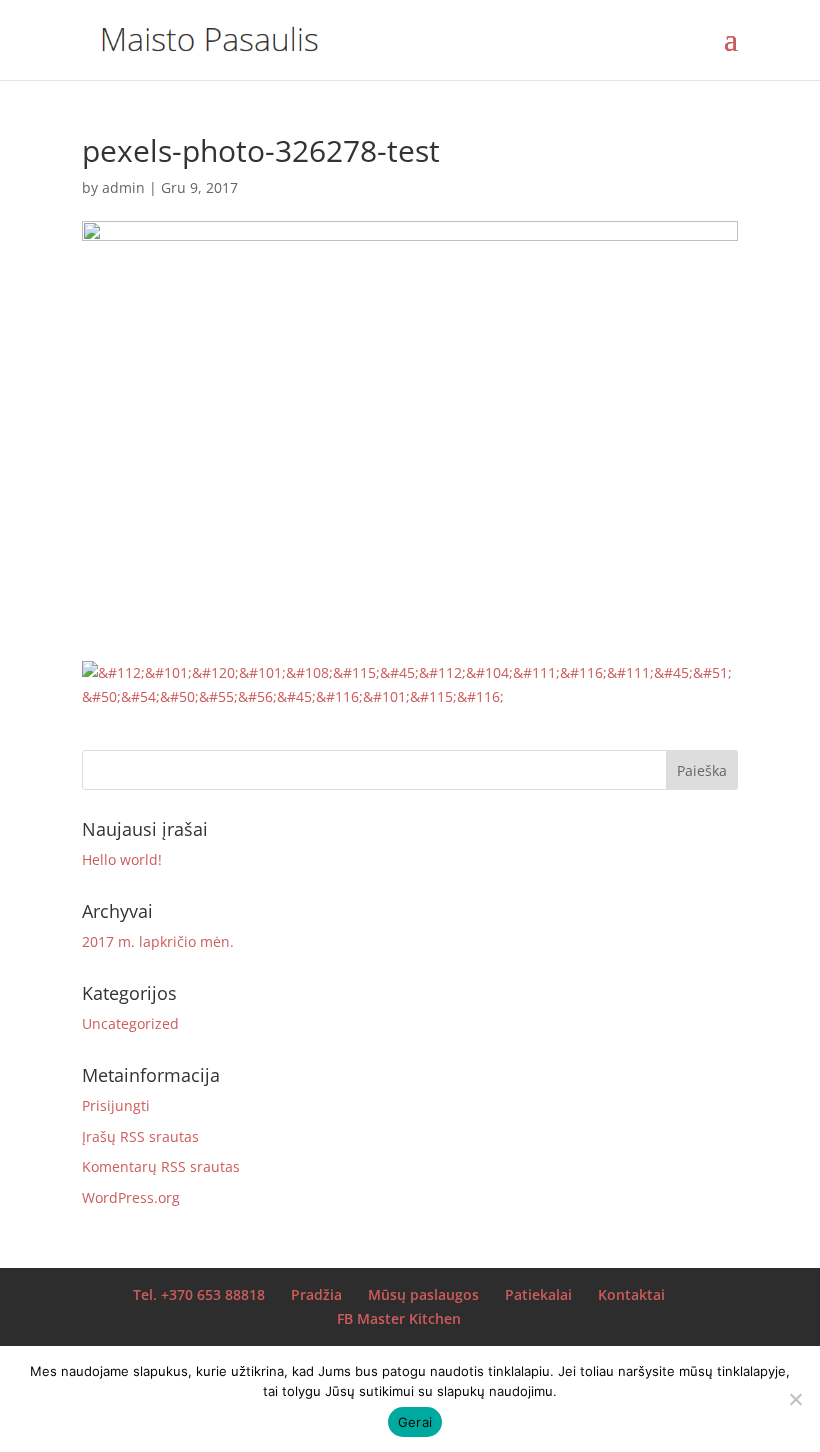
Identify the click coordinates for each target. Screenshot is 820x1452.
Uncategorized (130, 1023)
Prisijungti (116, 1105)
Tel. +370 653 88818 (199, 1294)
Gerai (415, 1422)
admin (123, 187)
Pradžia (316, 1294)
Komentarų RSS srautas (161, 1166)
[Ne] (795, 1399)
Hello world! (122, 859)
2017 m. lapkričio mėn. (158, 941)
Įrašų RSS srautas (140, 1136)
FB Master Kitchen (399, 1318)
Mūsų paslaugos (423, 1294)
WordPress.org (131, 1197)
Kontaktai (631, 1294)
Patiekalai (538, 1294)
